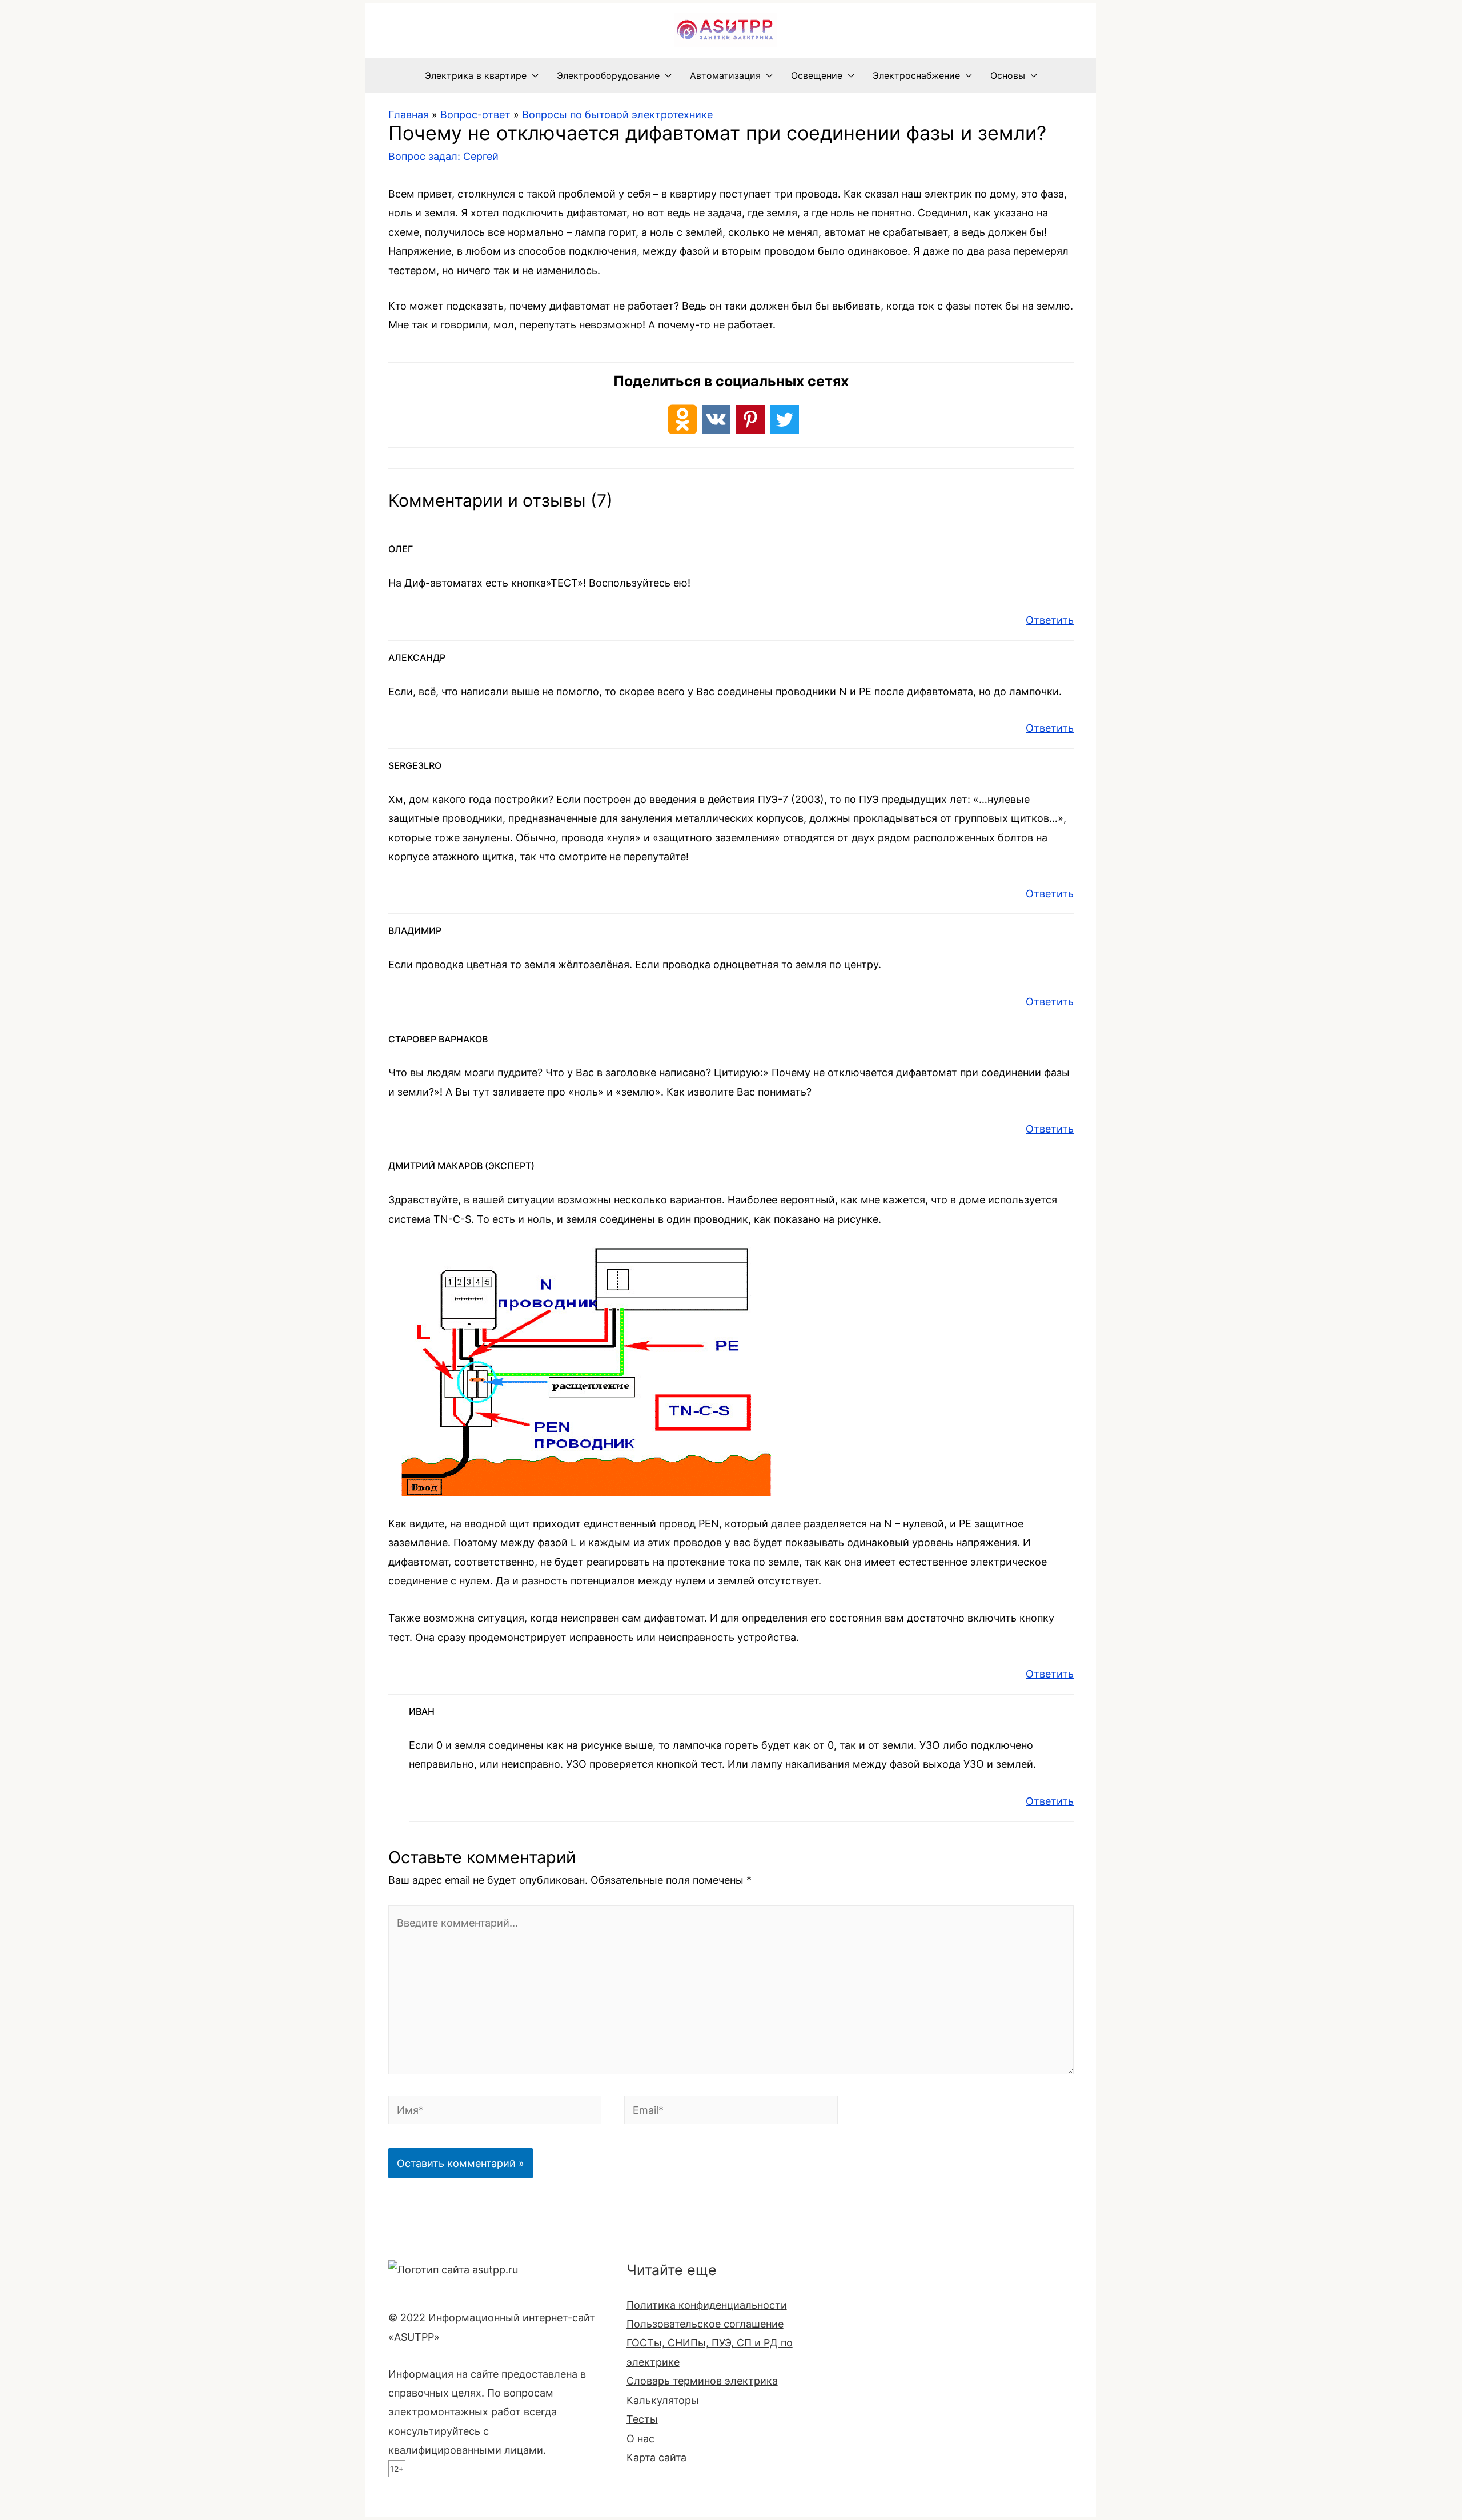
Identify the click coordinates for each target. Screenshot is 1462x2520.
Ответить (1050, 620)
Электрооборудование (608, 75)
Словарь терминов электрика (702, 2381)
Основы (1008, 75)
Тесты (642, 2419)
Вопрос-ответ (475, 115)
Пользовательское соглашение (705, 2324)
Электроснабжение (916, 75)
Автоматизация (725, 75)
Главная (409, 115)
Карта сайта (656, 2457)
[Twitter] (785, 419)
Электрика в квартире (476, 75)
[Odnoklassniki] (682, 419)
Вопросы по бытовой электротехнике (617, 115)
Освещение (817, 75)
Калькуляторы (663, 2400)
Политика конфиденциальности (707, 2305)
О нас (640, 2439)
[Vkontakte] (716, 419)
